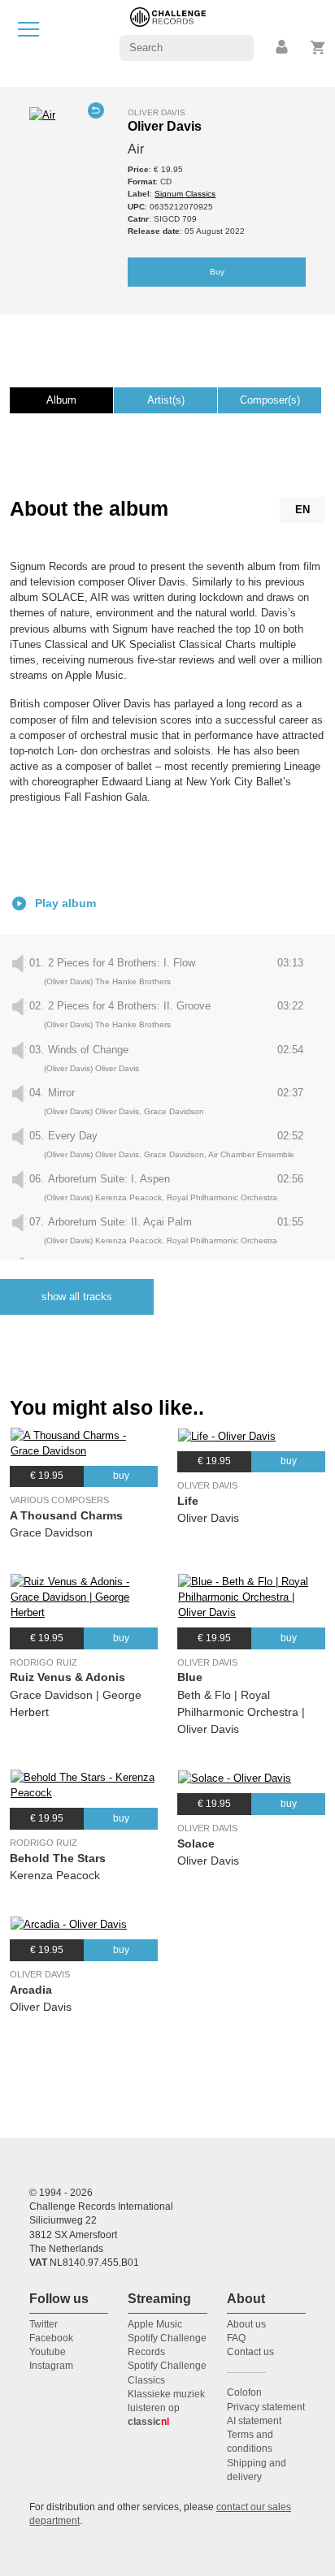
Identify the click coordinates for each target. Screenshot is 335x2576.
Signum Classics (185, 194)
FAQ (236, 2338)
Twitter (44, 2324)
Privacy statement (266, 2407)
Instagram (51, 2366)
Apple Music (155, 2324)
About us (246, 2324)
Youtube (48, 2352)
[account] (283, 48)
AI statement (254, 2421)
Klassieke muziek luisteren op (166, 2408)
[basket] (318, 48)
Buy (217, 272)
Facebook (51, 2338)
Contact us (250, 2352)
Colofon (244, 2392)
